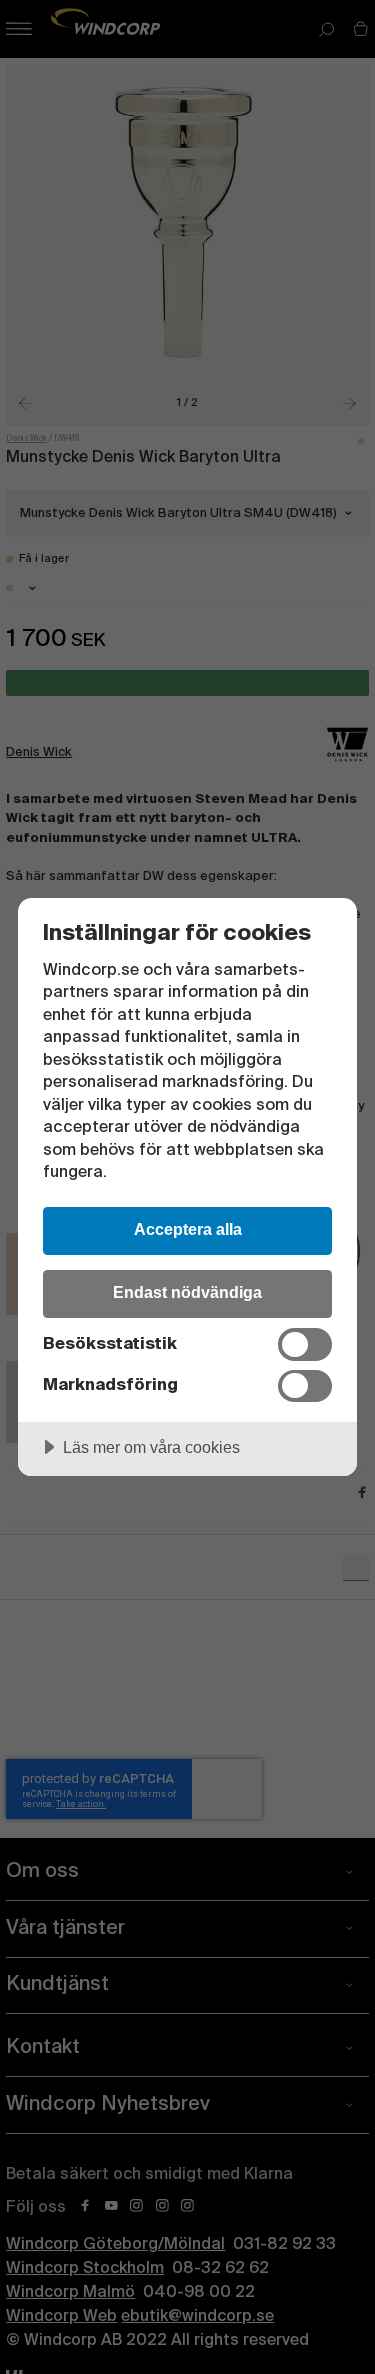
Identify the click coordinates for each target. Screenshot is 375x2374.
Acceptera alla (188, 1229)
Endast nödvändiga (187, 1292)
